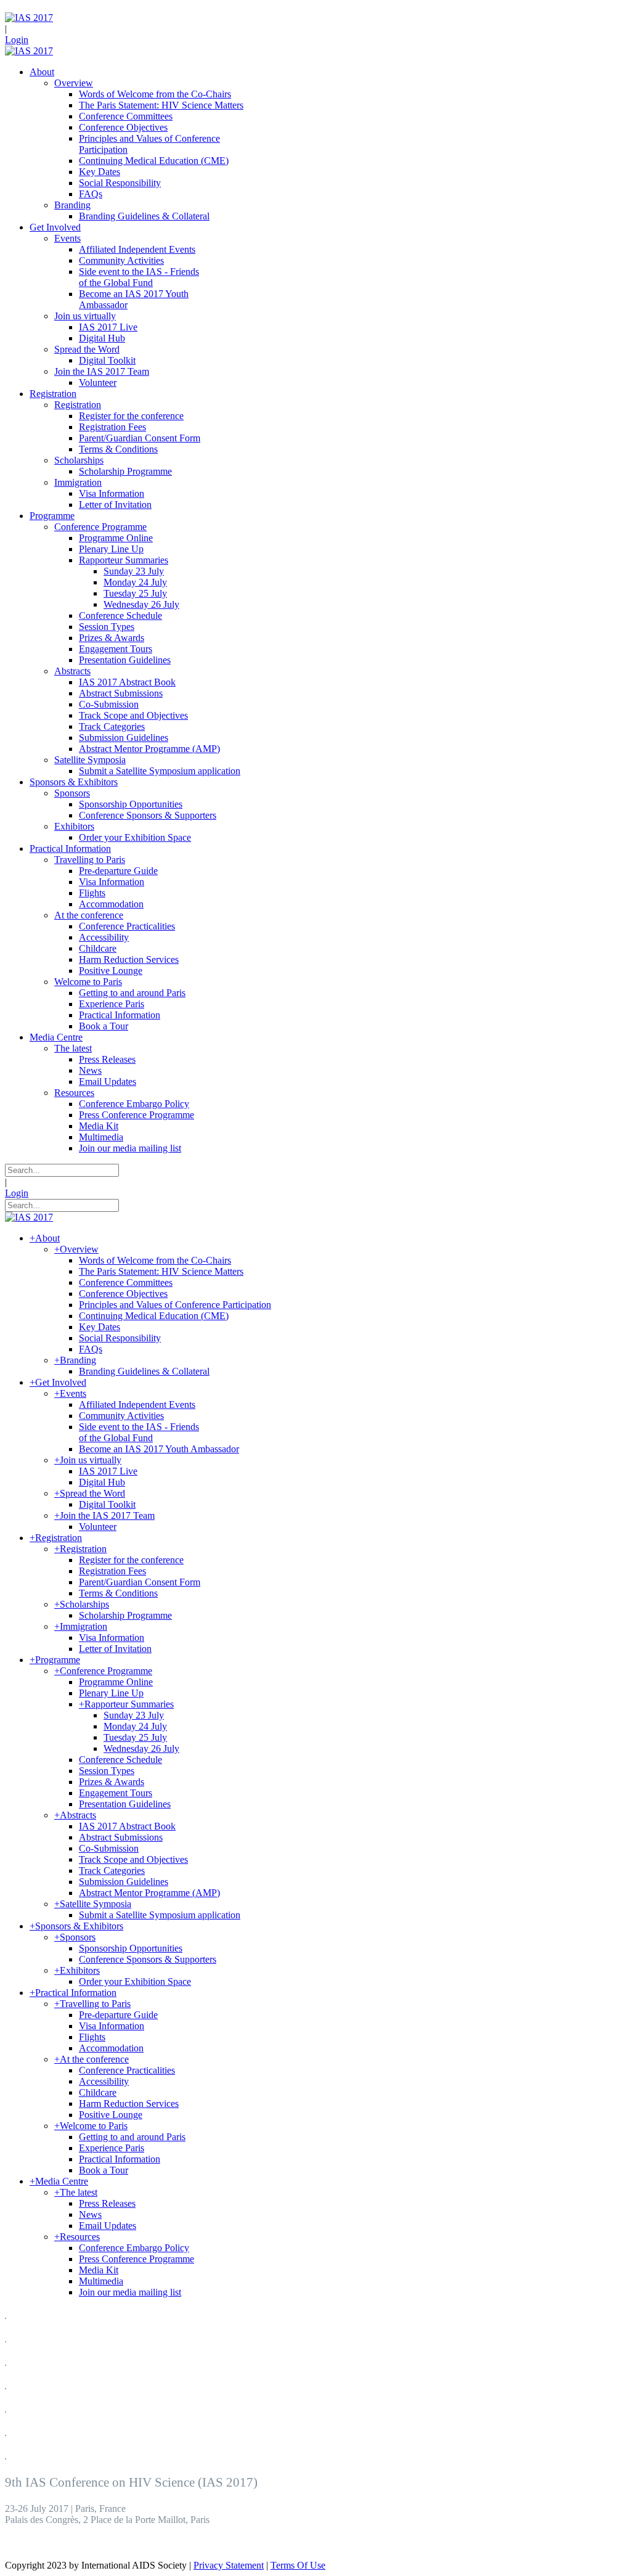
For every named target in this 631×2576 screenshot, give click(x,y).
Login (17, 40)
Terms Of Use (298, 2565)
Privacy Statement (229, 2565)
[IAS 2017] (29, 18)
